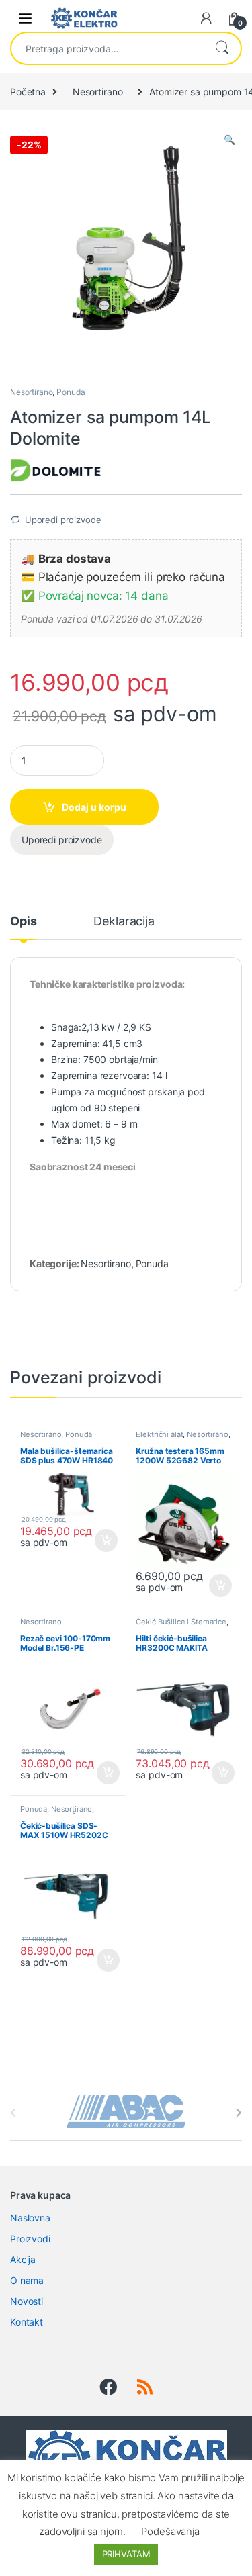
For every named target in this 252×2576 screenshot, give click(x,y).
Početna (28, 92)
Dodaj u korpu (94, 807)
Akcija (23, 2259)
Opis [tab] (23, 922)
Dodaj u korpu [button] (104, 1540)
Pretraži (222, 48)
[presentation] (239, 2113)
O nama (27, 2280)
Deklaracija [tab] (124, 922)
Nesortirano (97, 92)
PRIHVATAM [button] (126, 2554)
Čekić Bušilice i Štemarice (181, 1622)
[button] (229, 140)
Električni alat (159, 1434)
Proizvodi (30, 2239)
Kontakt (27, 2322)
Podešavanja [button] (170, 2531)
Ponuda (71, 392)
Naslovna (30, 2218)
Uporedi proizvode (63, 520)
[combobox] (107, 48)
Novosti (27, 2301)
